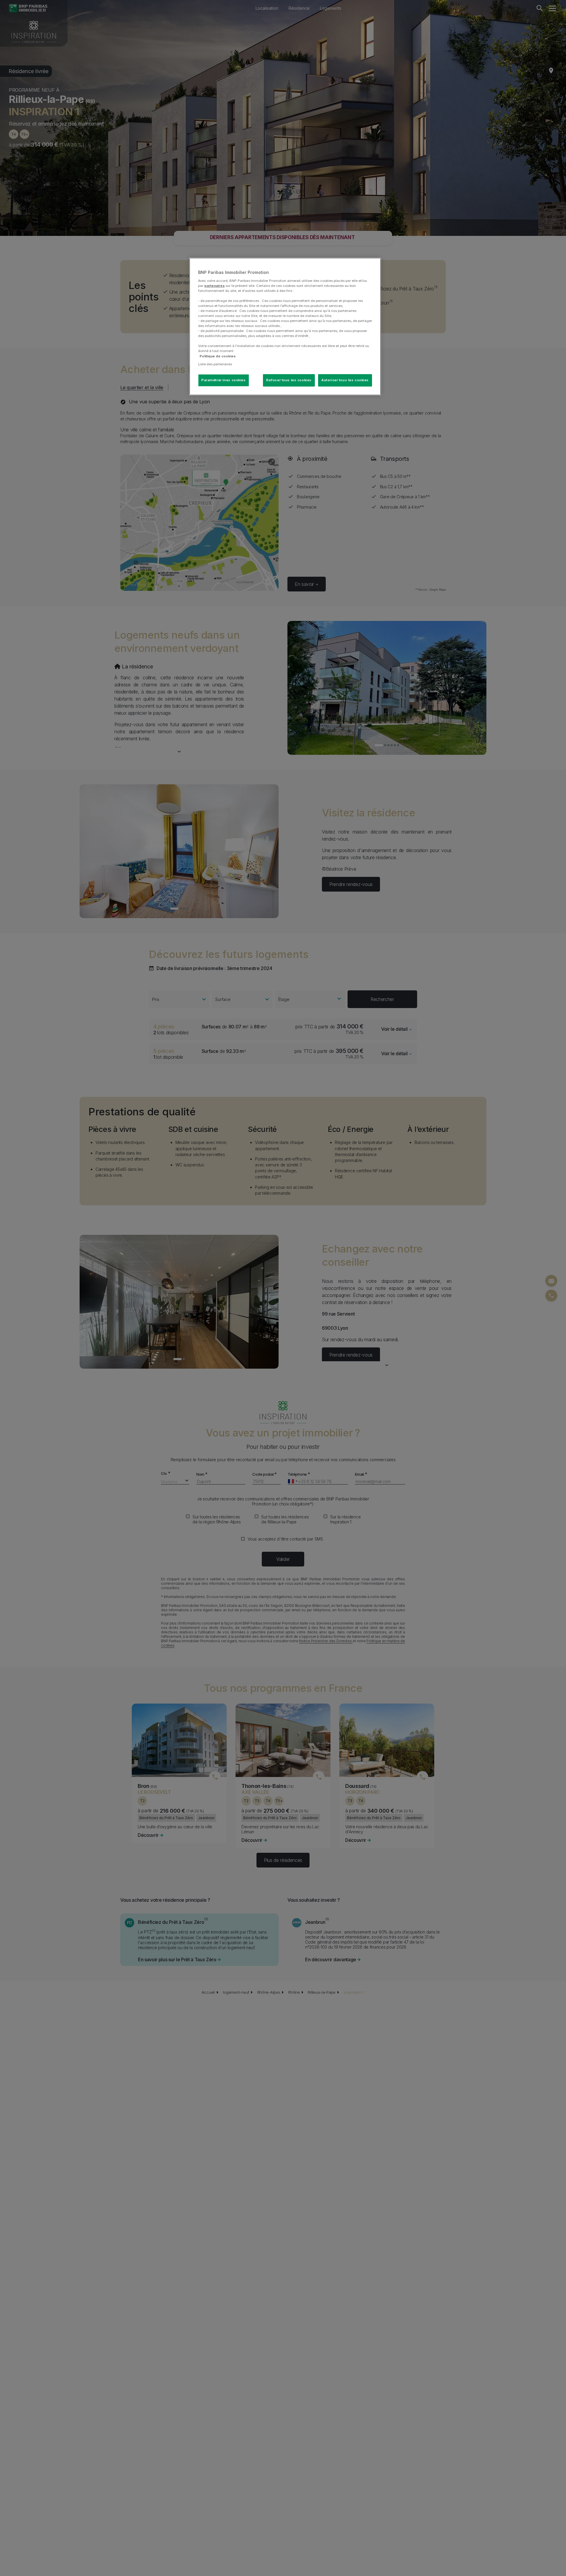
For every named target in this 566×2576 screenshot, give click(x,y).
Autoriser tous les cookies (345, 380)
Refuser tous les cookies (289, 380)
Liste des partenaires (215, 364)
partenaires (214, 285)
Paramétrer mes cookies (224, 380)
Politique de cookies (218, 356)
